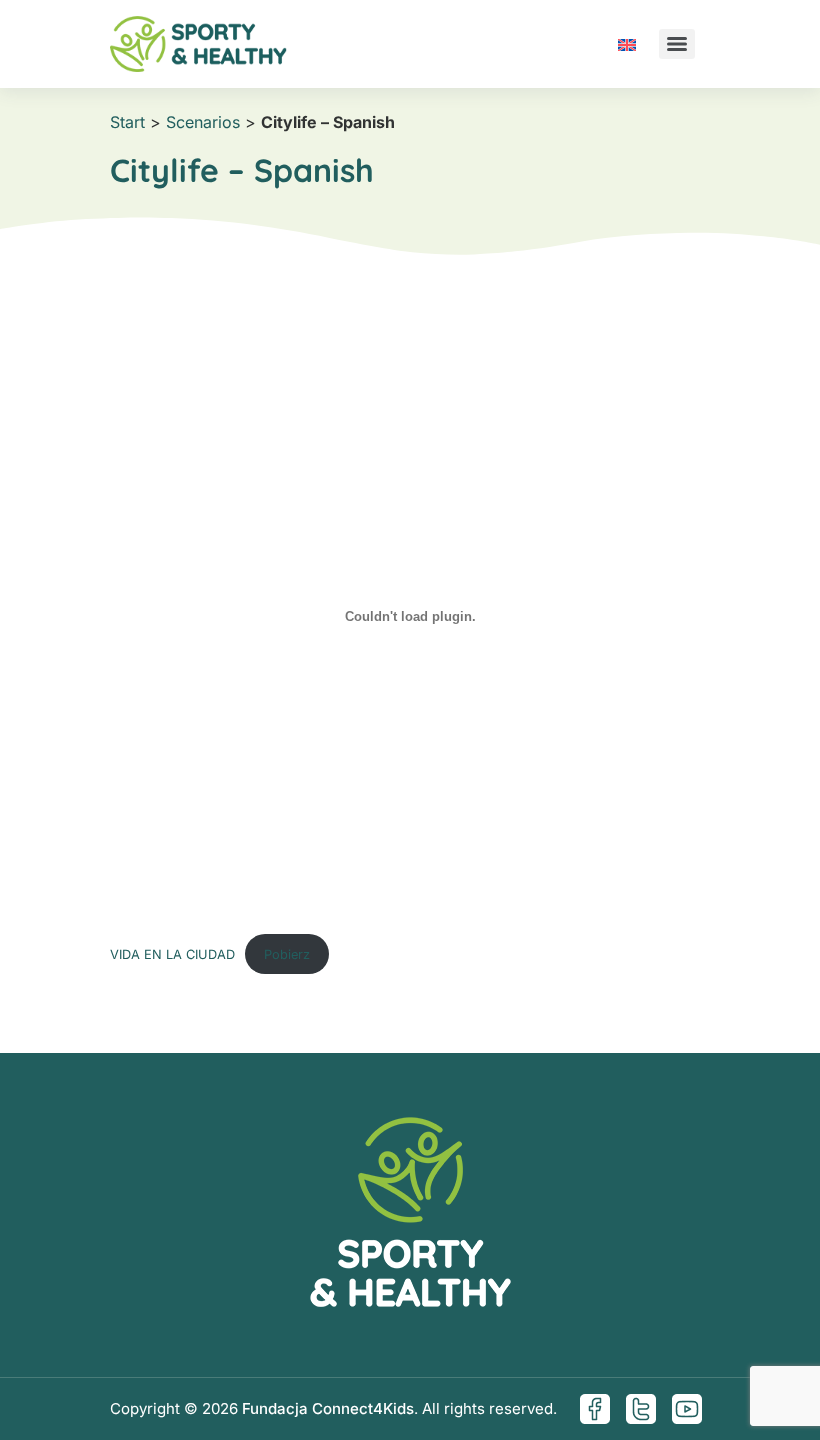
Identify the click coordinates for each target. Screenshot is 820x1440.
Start (127, 122)
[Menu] (677, 44)
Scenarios (203, 122)
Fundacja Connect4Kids (328, 1408)
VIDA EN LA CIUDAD (172, 954)
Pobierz (287, 954)
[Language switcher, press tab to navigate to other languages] (627, 44)
